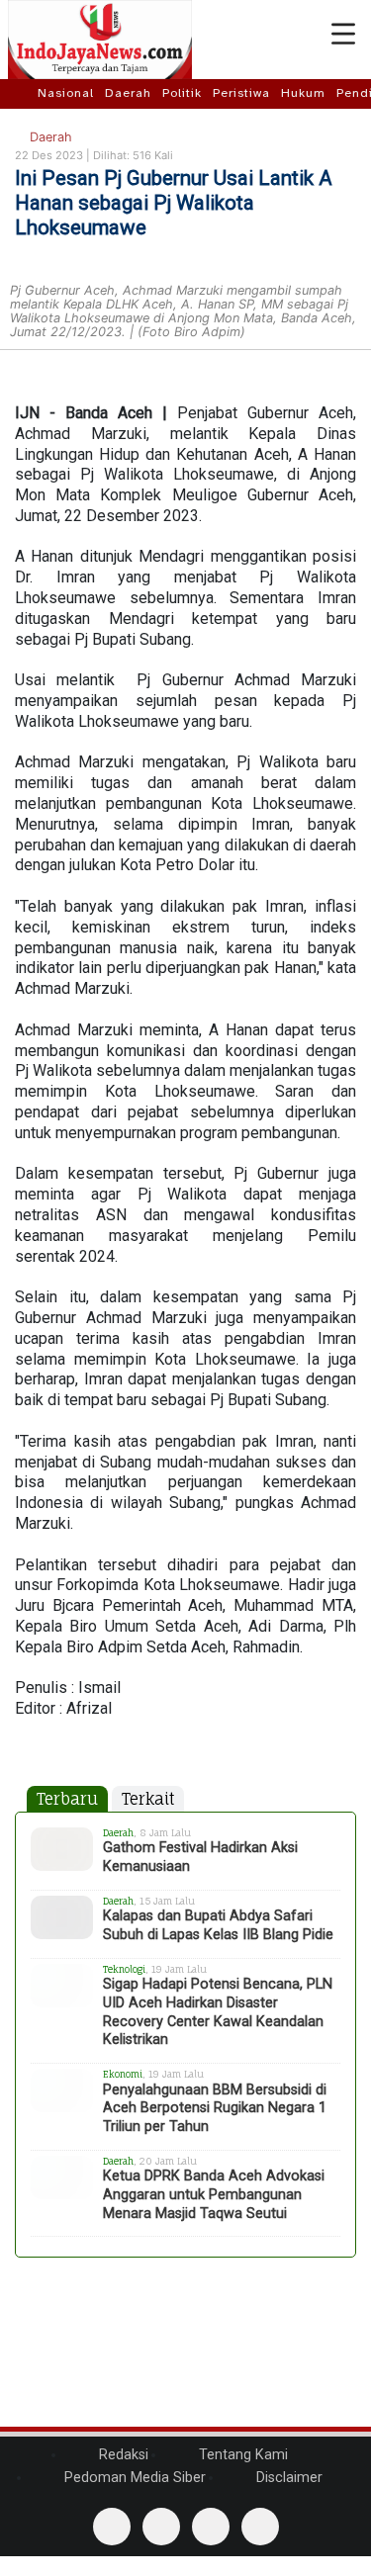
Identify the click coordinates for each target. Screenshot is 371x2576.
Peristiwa (241, 93)
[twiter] (211, 2527)
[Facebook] (112, 2527)
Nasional (66, 93)
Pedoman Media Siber (133, 2478)
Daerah (128, 93)
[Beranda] (21, 93)
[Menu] (343, 35)
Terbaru (67, 1799)
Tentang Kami (241, 2455)
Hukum (303, 93)
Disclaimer (287, 2478)
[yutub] (161, 2527)
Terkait (148, 1799)
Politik (182, 93)
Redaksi (122, 2455)
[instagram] (260, 2527)
